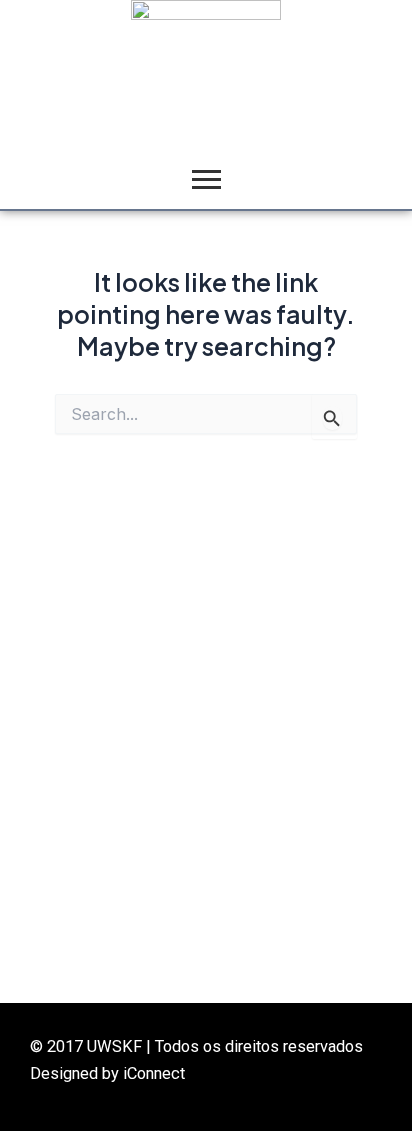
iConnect (154, 1073)
